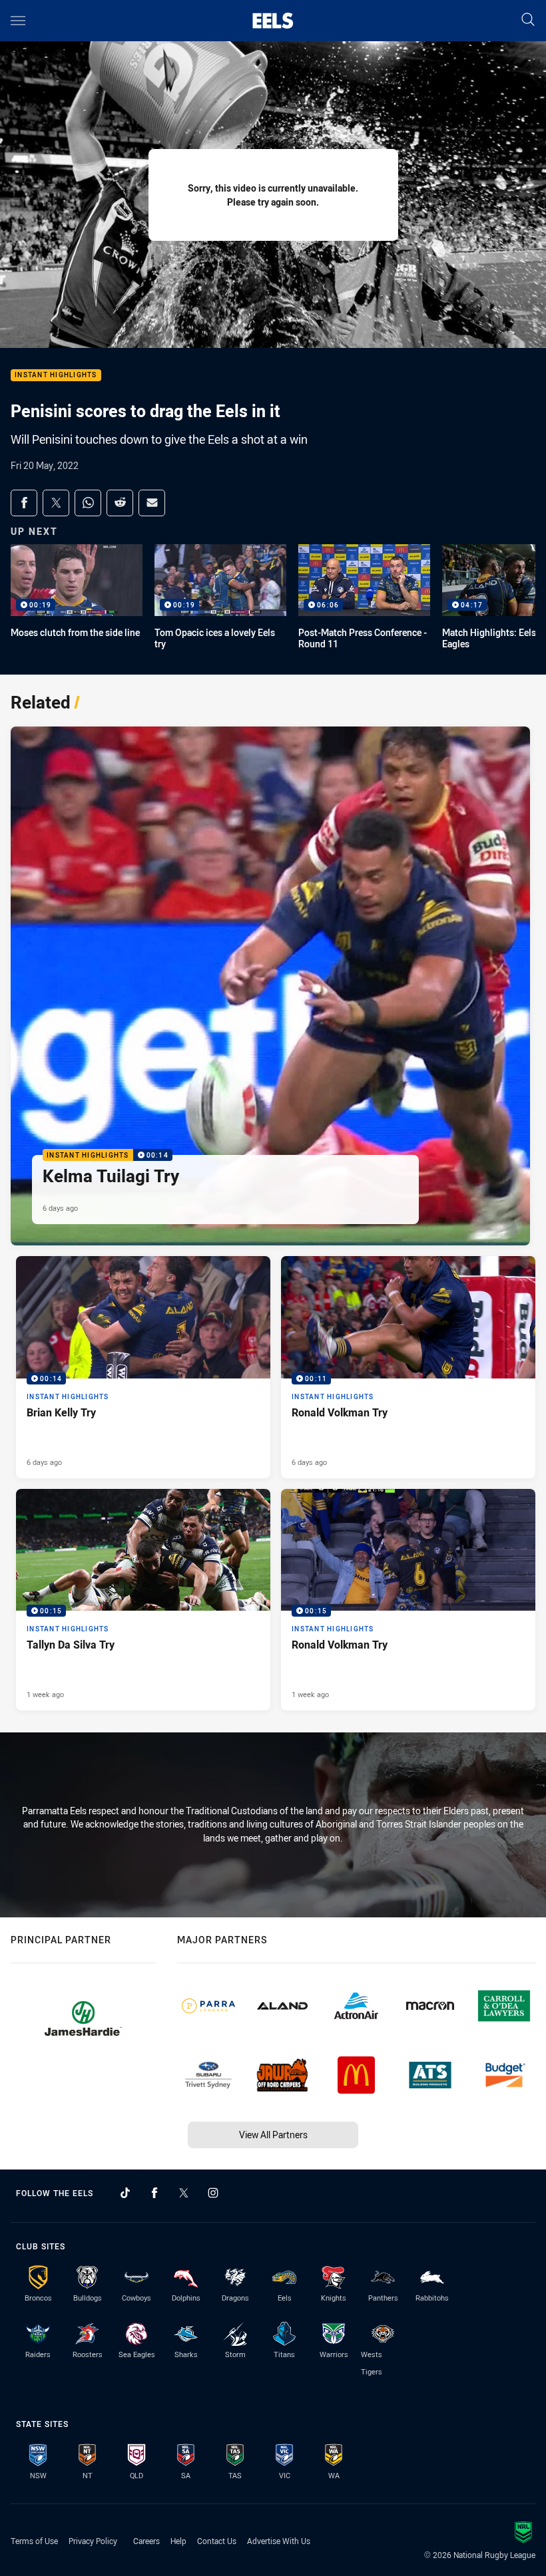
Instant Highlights (56, 376)
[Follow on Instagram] (213, 2193)
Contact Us (217, 2541)
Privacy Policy (93, 2541)
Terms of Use (34, 2541)
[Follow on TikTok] (125, 2193)
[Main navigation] (18, 21)
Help (178, 2541)
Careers (146, 2541)
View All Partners (273, 2135)
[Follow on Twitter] (184, 2193)
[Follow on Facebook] (154, 2193)
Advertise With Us (279, 2541)
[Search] (528, 20)
